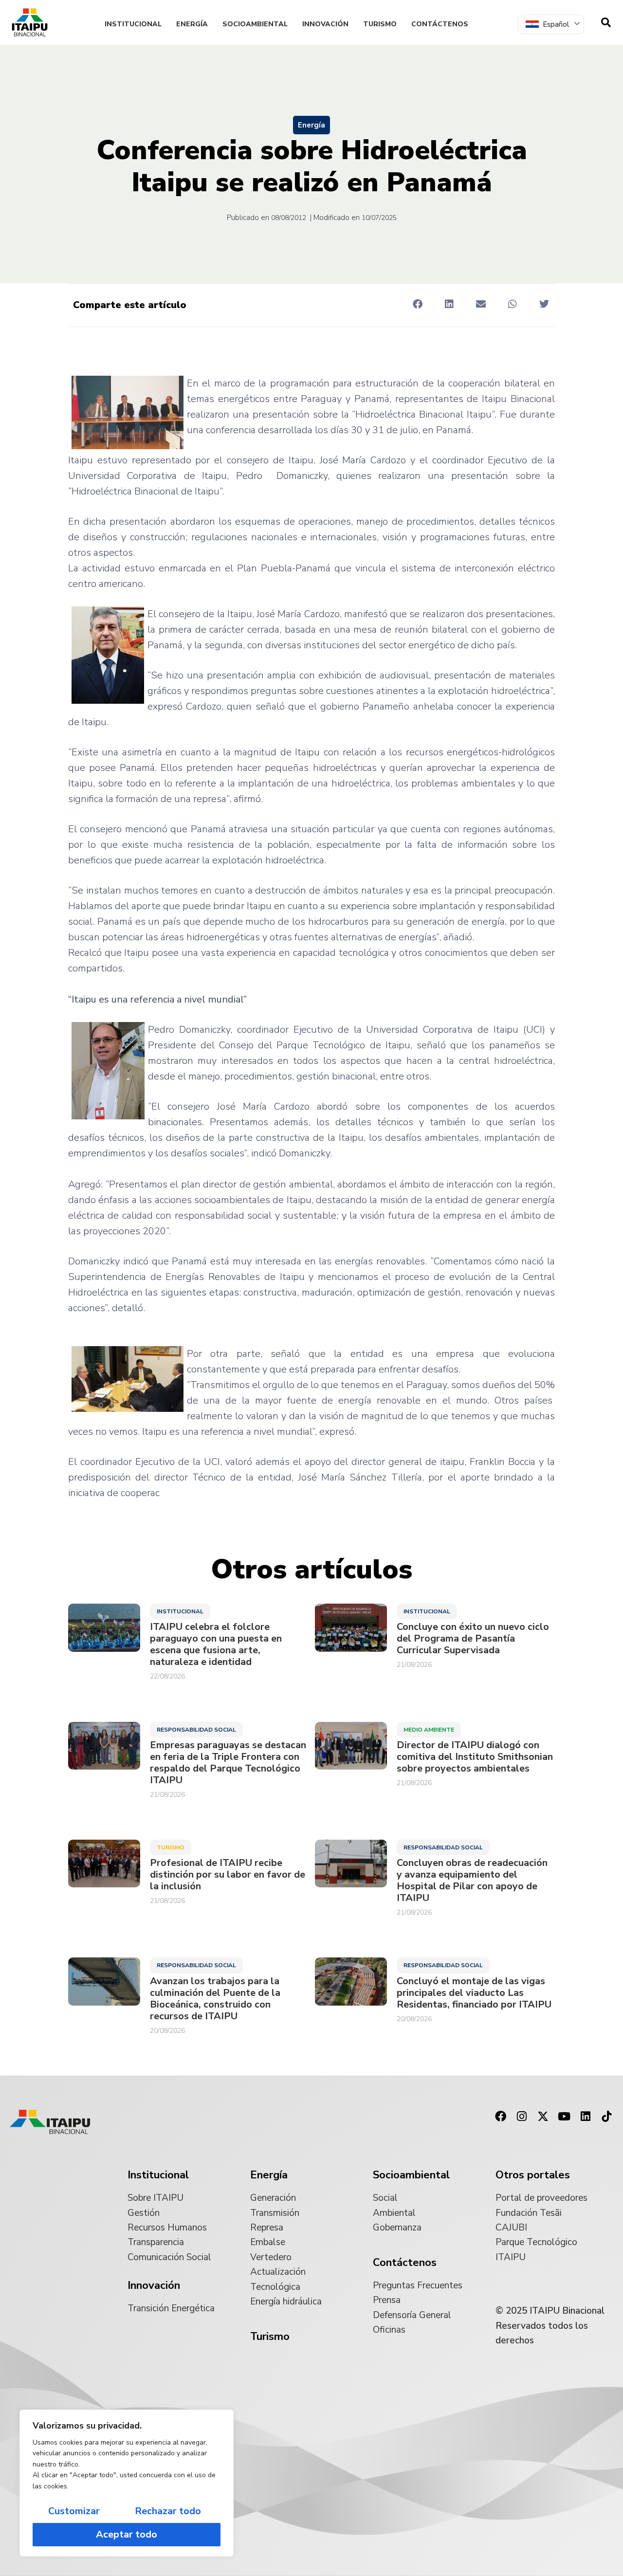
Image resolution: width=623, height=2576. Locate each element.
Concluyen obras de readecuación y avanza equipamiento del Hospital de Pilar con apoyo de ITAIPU (472, 1881)
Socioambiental (255, 24)
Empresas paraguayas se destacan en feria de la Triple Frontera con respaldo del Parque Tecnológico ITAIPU (228, 1763)
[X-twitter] (543, 2117)
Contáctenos (440, 24)
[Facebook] (500, 2117)
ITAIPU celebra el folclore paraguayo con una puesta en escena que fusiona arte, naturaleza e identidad (216, 1644)
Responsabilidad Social (196, 1730)
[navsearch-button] (606, 22)
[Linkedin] (586, 2117)
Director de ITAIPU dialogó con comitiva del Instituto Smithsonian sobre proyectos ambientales (475, 1757)
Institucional (133, 24)
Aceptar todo (127, 2534)
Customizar (74, 2511)
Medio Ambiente (429, 1730)
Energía (192, 24)
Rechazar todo (168, 2511)
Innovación (325, 24)
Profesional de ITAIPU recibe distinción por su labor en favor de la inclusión (228, 1875)
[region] (127, 2483)
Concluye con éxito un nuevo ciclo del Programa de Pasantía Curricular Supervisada (473, 1639)
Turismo (380, 24)
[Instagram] (522, 2117)
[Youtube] (564, 2117)
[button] (417, 304)
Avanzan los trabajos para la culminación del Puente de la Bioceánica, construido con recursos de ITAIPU (215, 1999)
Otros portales (533, 2175)
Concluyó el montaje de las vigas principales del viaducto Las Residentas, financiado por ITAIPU (474, 1993)
